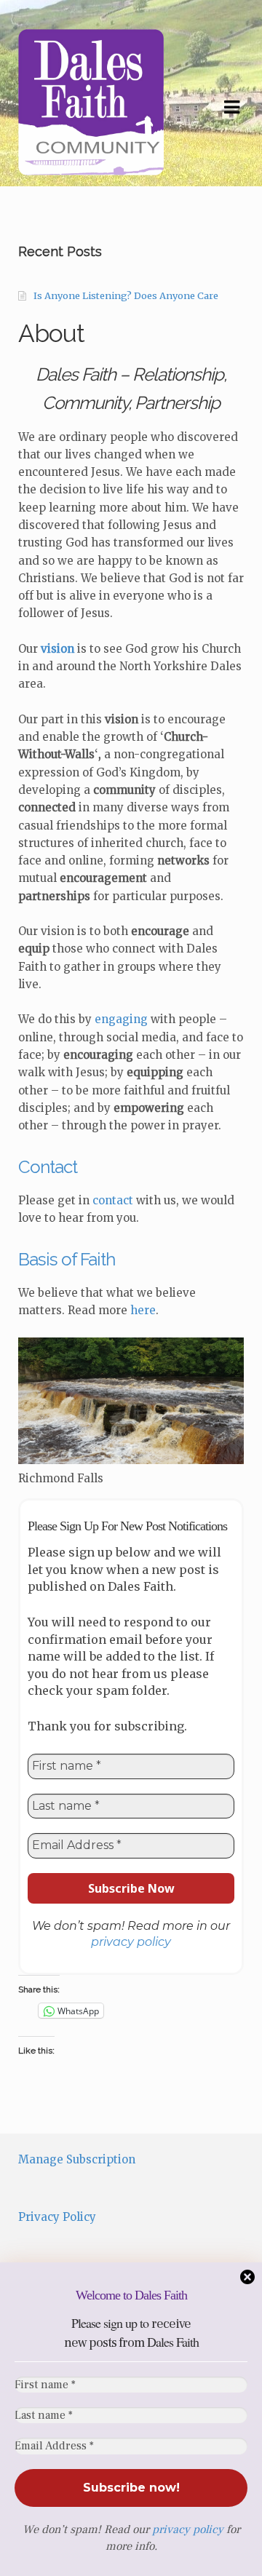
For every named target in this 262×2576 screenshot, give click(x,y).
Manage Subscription (77, 2159)
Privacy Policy (57, 2217)
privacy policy (188, 2529)
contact (113, 1200)
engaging (123, 1019)
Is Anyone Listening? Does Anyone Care (126, 296)
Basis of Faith (67, 1259)
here (143, 1310)
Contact (48, 1167)
